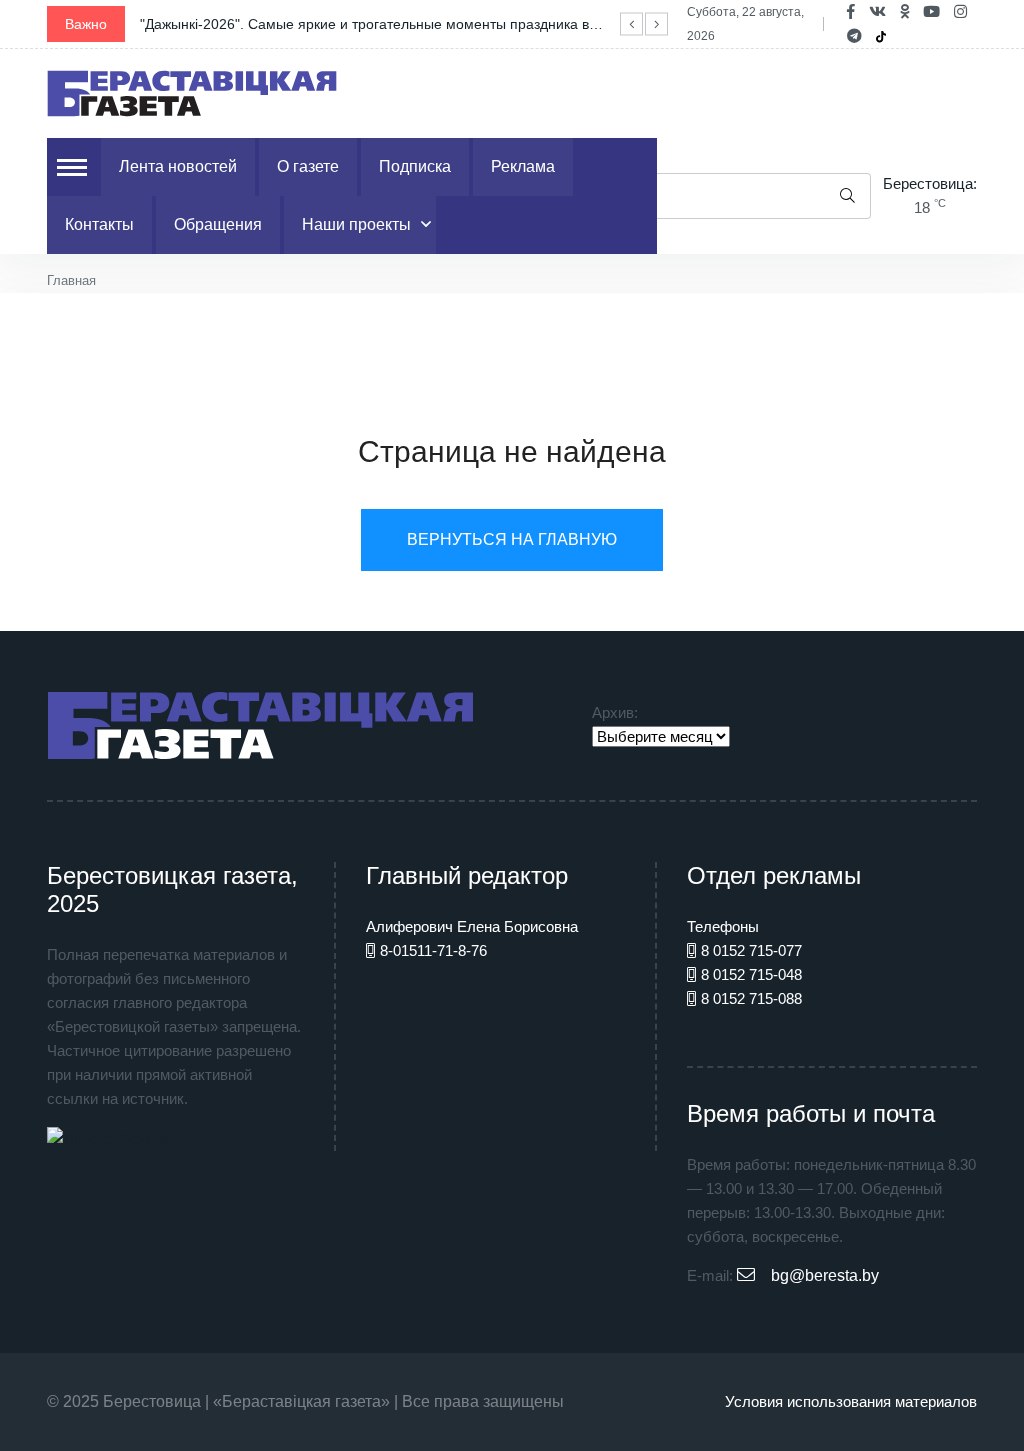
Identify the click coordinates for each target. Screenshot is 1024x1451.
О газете (308, 166)
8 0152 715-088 (751, 998)
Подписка (415, 166)
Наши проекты (356, 224)
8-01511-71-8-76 (433, 950)
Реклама (523, 166)
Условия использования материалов (851, 1401)
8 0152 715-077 (751, 950)
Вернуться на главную (512, 539)
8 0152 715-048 (751, 974)
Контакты (99, 224)
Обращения (218, 224)
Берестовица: (930, 183)
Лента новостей (178, 166)
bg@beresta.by (825, 1275)
